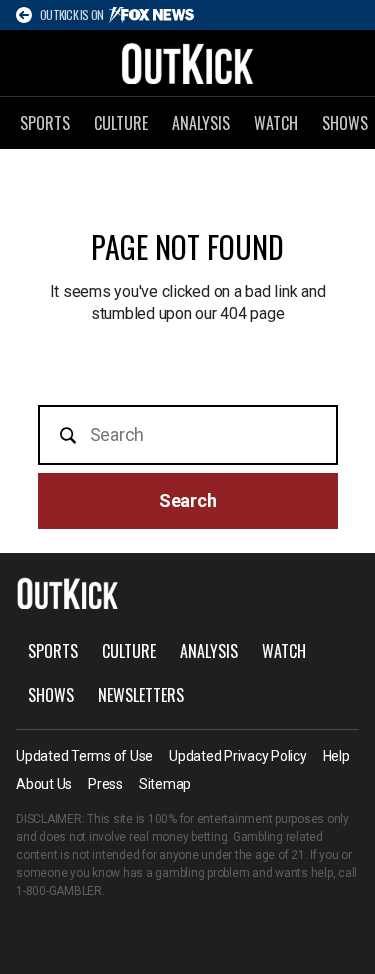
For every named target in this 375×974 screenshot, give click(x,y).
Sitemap (165, 784)
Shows (51, 695)
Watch (276, 123)
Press (105, 784)
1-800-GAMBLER (59, 891)
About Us (44, 784)
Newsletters (141, 695)
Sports (45, 123)
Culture (121, 123)
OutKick (188, 63)
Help (336, 756)
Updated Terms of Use (84, 756)
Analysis (201, 123)
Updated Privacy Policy (238, 756)
